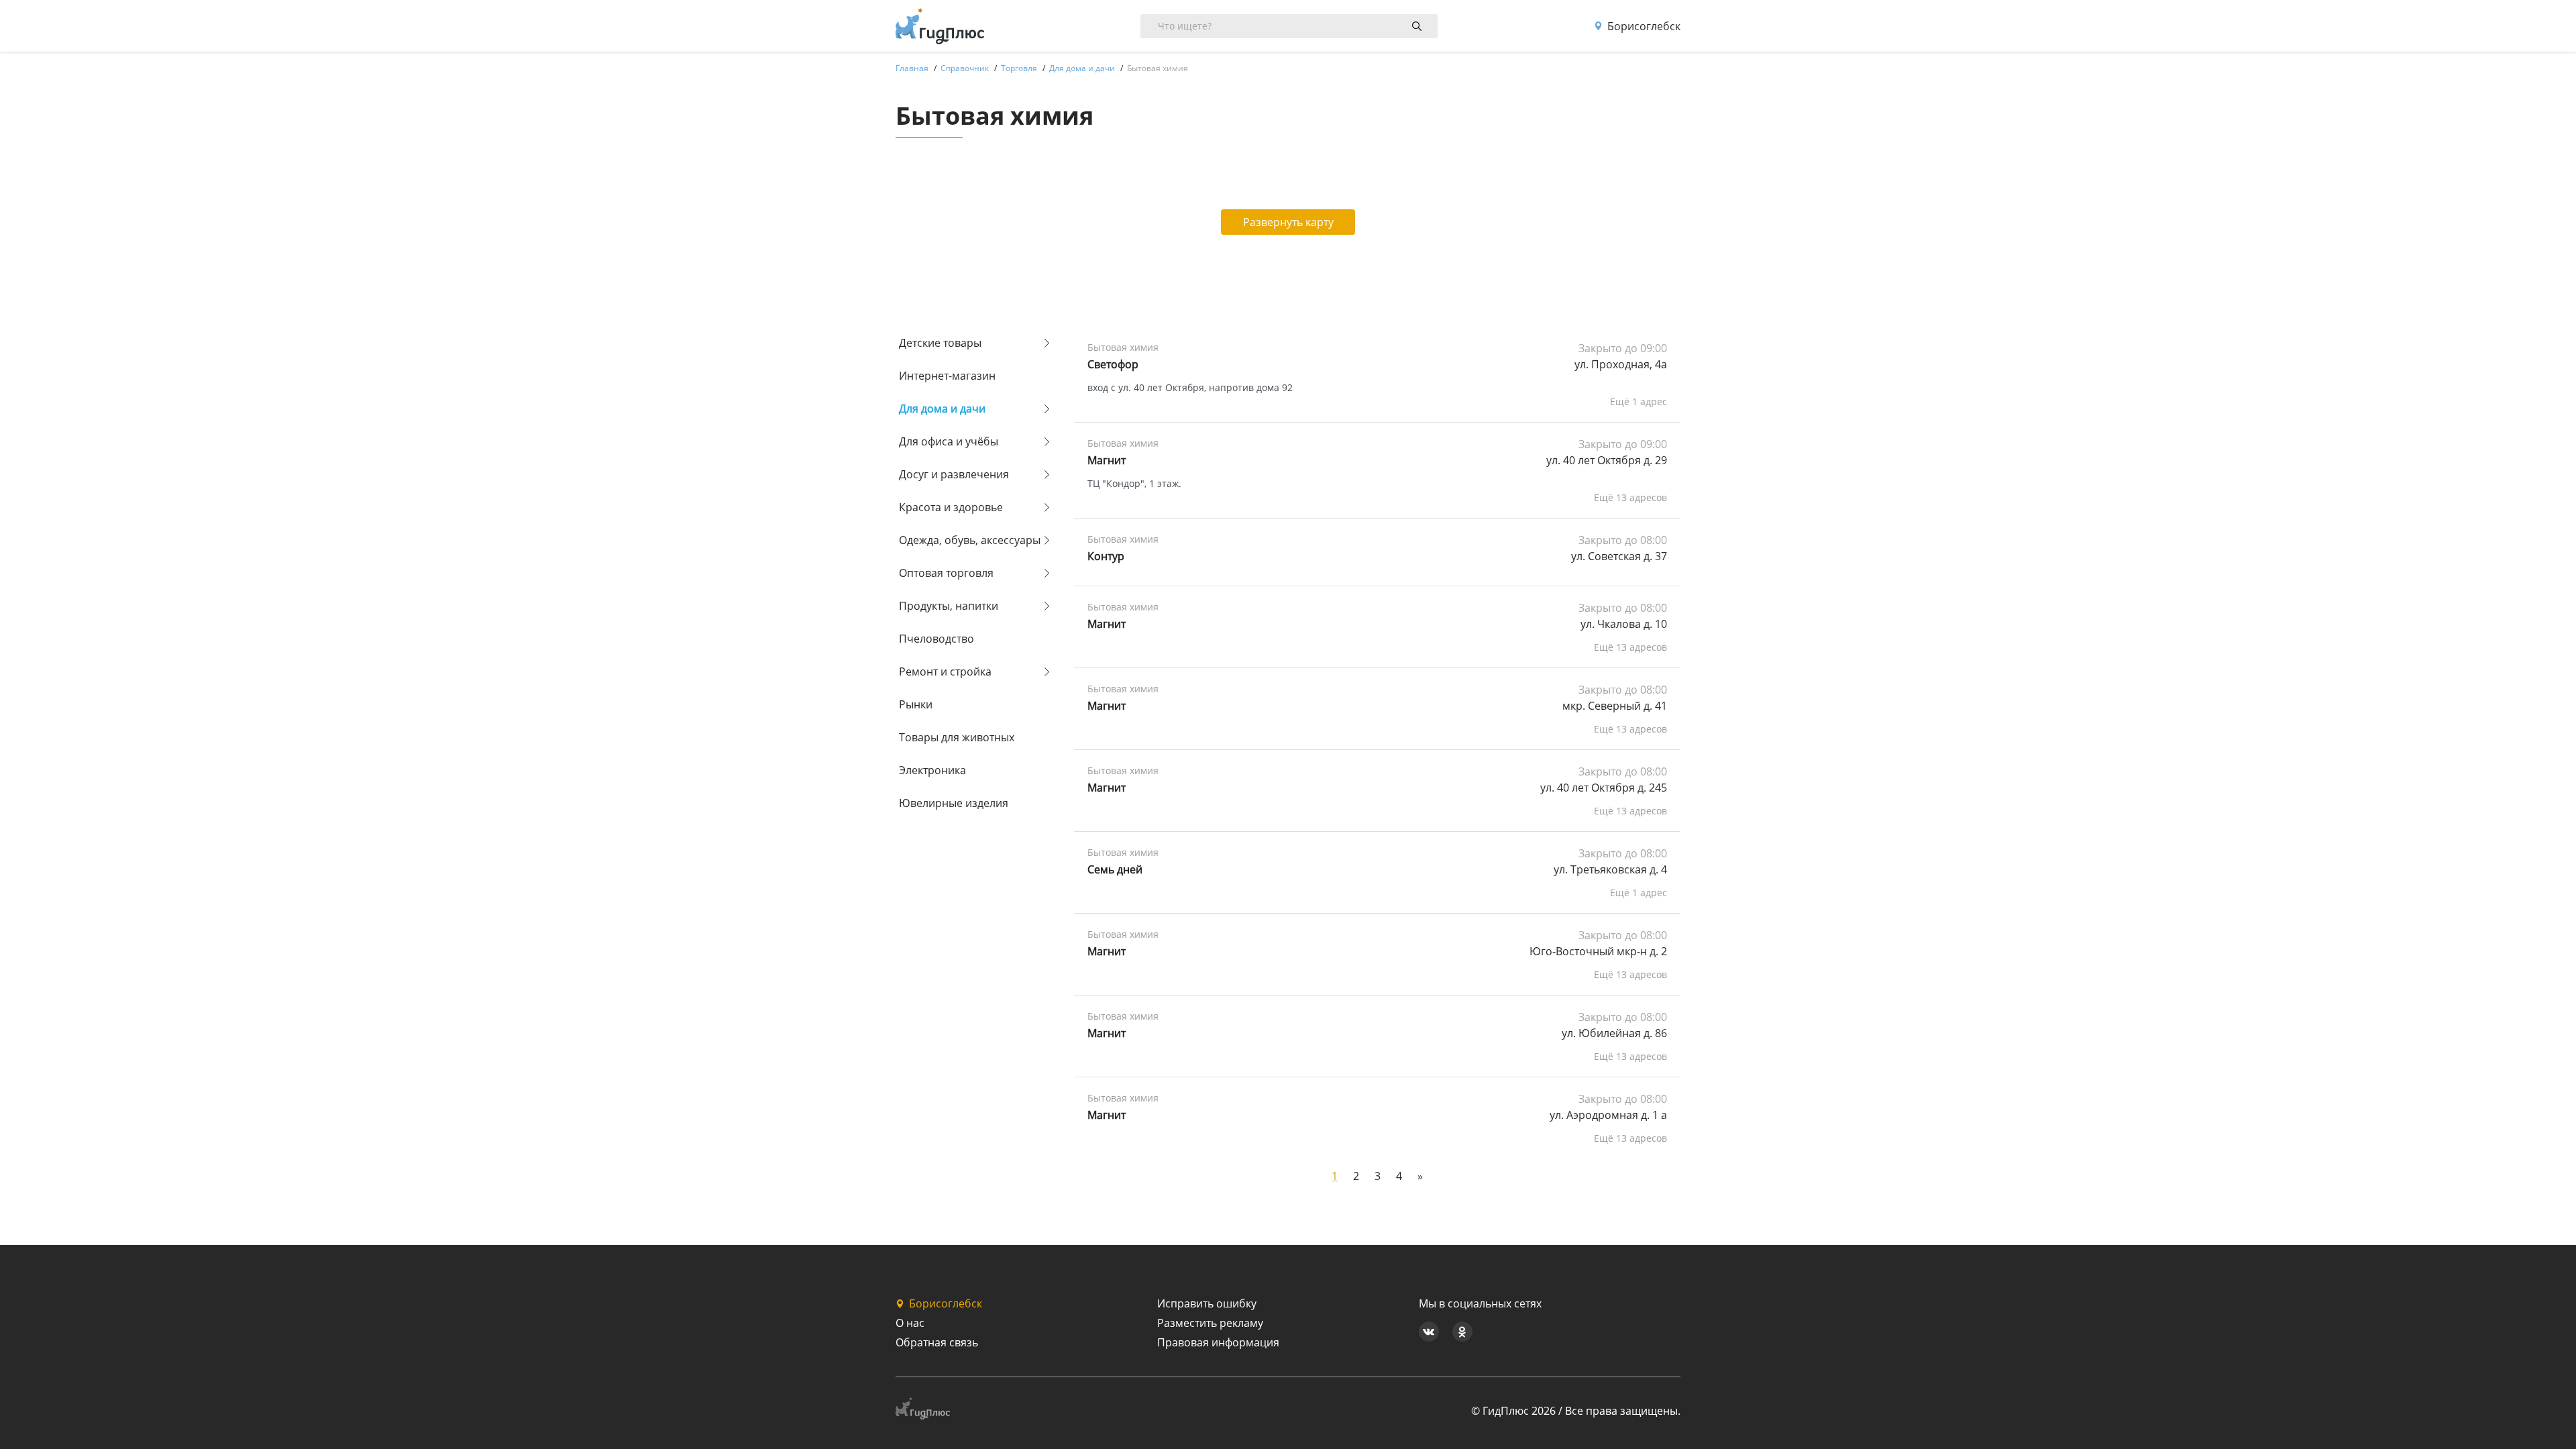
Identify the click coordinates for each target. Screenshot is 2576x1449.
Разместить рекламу (1210, 1323)
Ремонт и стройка (945, 672)
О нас (910, 1323)
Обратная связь (937, 1342)
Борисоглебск (1644, 26)
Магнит (1107, 460)
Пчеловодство (936, 639)
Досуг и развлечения (954, 474)
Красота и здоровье (951, 507)
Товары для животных (957, 737)
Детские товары (940, 343)
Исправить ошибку (1207, 1303)
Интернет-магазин (947, 376)
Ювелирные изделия (954, 803)
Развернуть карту (1288, 222)
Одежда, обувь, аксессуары (970, 540)
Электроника (932, 770)
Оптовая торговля (946, 573)
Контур (1106, 556)
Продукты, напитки (949, 606)
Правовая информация (1218, 1342)
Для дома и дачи (942, 409)
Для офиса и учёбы (949, 441)
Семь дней (1115, 869)
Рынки (916, 704)
